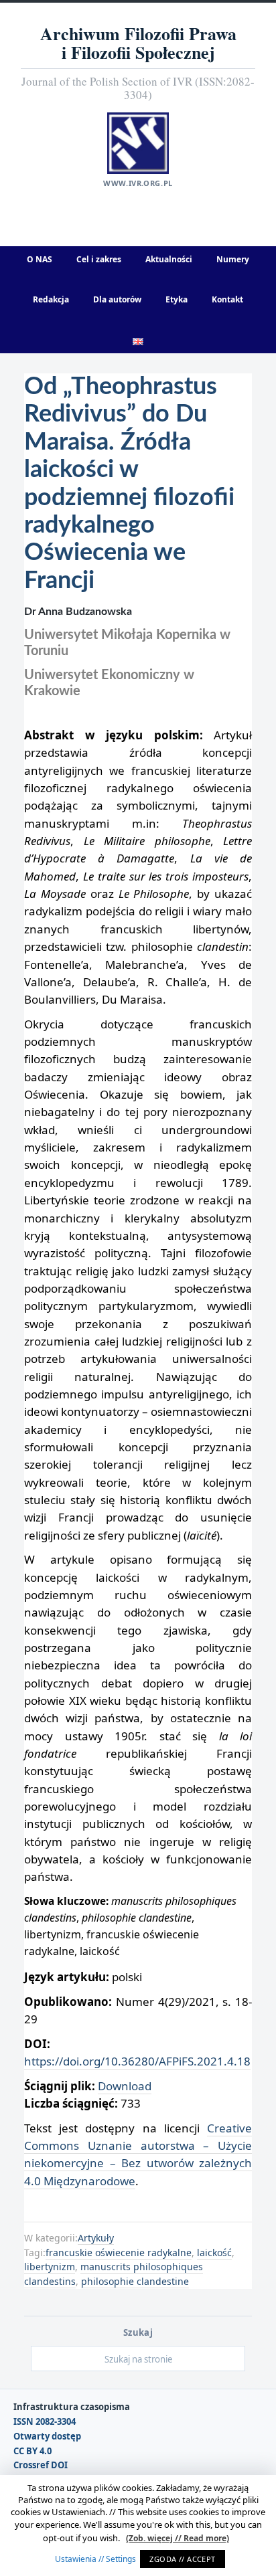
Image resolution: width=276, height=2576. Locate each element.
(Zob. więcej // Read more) (178, 2538)
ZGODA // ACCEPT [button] (183, 2559)
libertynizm (50, 2267)
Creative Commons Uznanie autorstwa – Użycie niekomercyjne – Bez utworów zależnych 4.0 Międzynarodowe (138, 2154)
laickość (214, 2252)
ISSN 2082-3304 (45, 2422)
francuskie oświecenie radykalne (119, 2252)
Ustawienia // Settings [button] (95, 2559)
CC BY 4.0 (32, 2451)
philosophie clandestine (135, 2281)
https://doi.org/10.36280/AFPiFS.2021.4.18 (137, 2061)
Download (125, 2086)
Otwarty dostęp (47, 2436)
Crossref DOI (41, 2465)
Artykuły (96, 2238)
